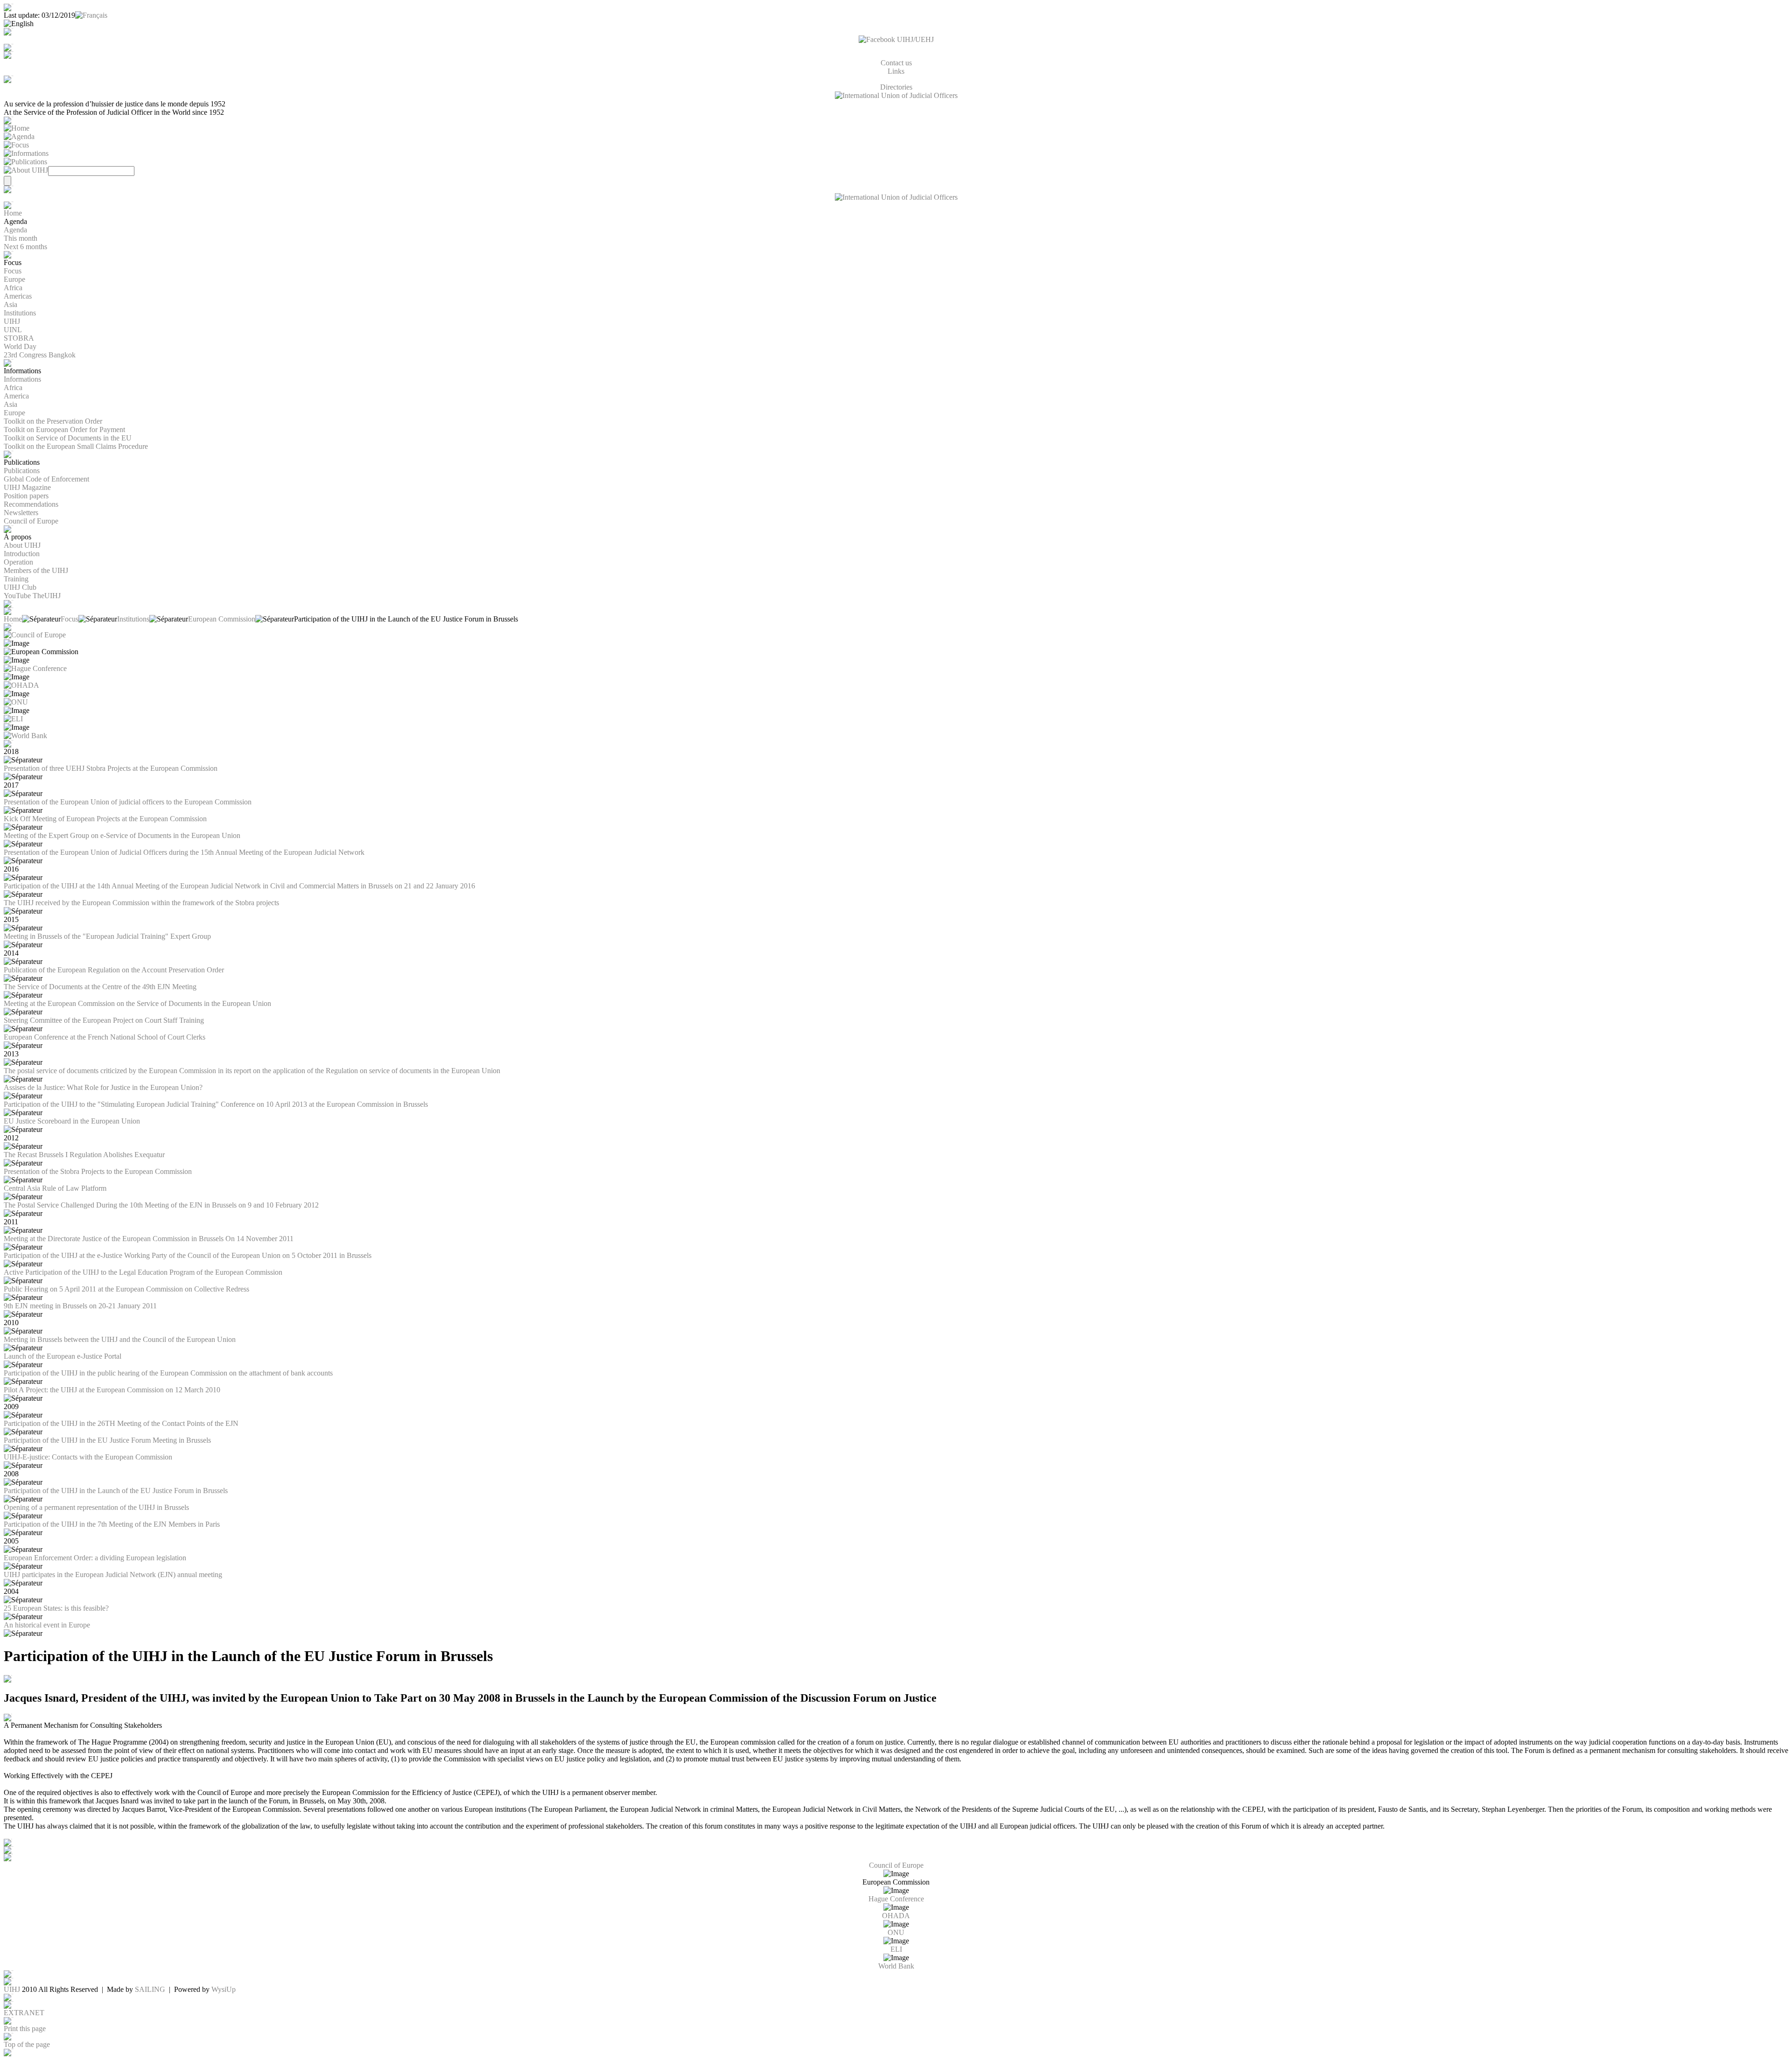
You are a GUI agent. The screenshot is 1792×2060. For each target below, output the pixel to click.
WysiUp (224, 1989)
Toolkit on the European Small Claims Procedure (76, 446)
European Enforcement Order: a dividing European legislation (95, 1558)
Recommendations (31, 504)
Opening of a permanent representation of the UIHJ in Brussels (96, 1507)
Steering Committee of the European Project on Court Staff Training (104, 1020)
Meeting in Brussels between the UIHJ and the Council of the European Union (120, 1339)
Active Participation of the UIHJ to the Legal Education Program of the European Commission (143, 1272)
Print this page (25, 2029)
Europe (14, 279)
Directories (896, 87)
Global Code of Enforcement (46, 479)
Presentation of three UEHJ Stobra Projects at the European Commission (111, 768)
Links (896, 71)
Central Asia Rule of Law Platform (55, 1188)
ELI (896, 1949)
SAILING (150, 1989)
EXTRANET (24, 2013)
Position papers (26, 496)
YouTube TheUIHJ (32, 596)
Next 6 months (25, 247)
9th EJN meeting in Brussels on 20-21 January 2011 (80, 1306)
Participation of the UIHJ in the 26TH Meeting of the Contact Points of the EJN (121, 1423)
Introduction (22, 554)
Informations (22, 379)
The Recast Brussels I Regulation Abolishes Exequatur (84, 1155)
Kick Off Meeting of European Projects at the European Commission (105, 819)
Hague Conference (896, 1899)
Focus (13, 271)
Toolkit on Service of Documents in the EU (68, 438)
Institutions (20, 313)
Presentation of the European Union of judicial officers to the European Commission (128, 802)
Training (16, 579)
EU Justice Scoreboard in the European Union (72, 1121)
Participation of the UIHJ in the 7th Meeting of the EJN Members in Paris (112, 1524)
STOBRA (19, 338)
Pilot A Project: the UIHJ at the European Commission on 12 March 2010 (112, 1390)
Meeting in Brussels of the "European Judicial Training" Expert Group (107, 936)
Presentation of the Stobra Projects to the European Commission (98, 1171)
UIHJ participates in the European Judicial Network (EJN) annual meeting (113, 1575)
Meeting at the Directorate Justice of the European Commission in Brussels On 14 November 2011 (149, 1239)
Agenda (15, 230)
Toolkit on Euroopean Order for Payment (64, 429)
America (16, 396)
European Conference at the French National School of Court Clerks (105, 1037)
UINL (13, 330)
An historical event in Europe (47, 1625)
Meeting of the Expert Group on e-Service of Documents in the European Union (122, 835)
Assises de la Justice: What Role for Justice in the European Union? (103, 1087)
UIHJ (12, 321)
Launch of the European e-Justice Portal (63, 1356)
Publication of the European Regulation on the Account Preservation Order (114, 970)
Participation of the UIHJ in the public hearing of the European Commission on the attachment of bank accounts (168, 1373)
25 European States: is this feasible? (56, 1608)
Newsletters (21, 513)
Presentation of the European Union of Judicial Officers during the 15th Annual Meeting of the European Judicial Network (184, 852)
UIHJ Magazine (27, 487)
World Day (20, 346)
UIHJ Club (20, 587)
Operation (18, 562)
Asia (10, 304)
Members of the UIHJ (36, 570)
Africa (13, 288)
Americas (18, 296)
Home (13, 213)
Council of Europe (31, 521)
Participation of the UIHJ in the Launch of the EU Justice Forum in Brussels (116, 1491)
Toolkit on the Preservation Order (53, 421)
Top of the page (27, 2044)
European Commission (222, 619)
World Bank (896, 1966)
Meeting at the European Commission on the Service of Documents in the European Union (137, 1003)
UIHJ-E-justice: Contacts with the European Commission (88, 1457)
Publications (22, 471)
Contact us (896, 63)
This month (21, 238)
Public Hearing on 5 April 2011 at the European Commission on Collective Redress (126, 1289)
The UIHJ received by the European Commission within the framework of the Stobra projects (141, 903)
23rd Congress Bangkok (40, 355)
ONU (896, 1932)
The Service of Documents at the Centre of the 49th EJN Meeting (100, 987)
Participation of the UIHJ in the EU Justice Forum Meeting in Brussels (107, 1440)
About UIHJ (22, 545)
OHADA (896, 1916)
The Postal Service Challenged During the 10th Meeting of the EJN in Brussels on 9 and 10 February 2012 (161, 1205)
